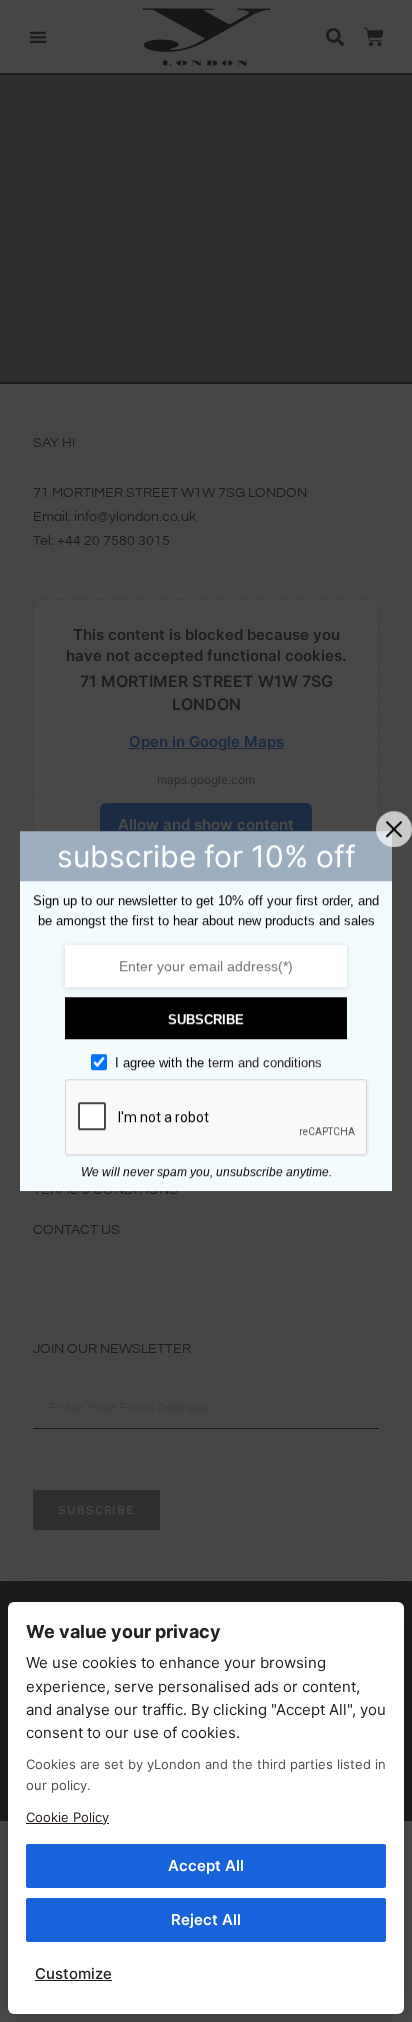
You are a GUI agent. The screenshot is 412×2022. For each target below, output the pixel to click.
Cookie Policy (67, 1817)
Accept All (206, 1865)
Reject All (206, 1919)
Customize (73, 1973)
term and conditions (265, 1062)
